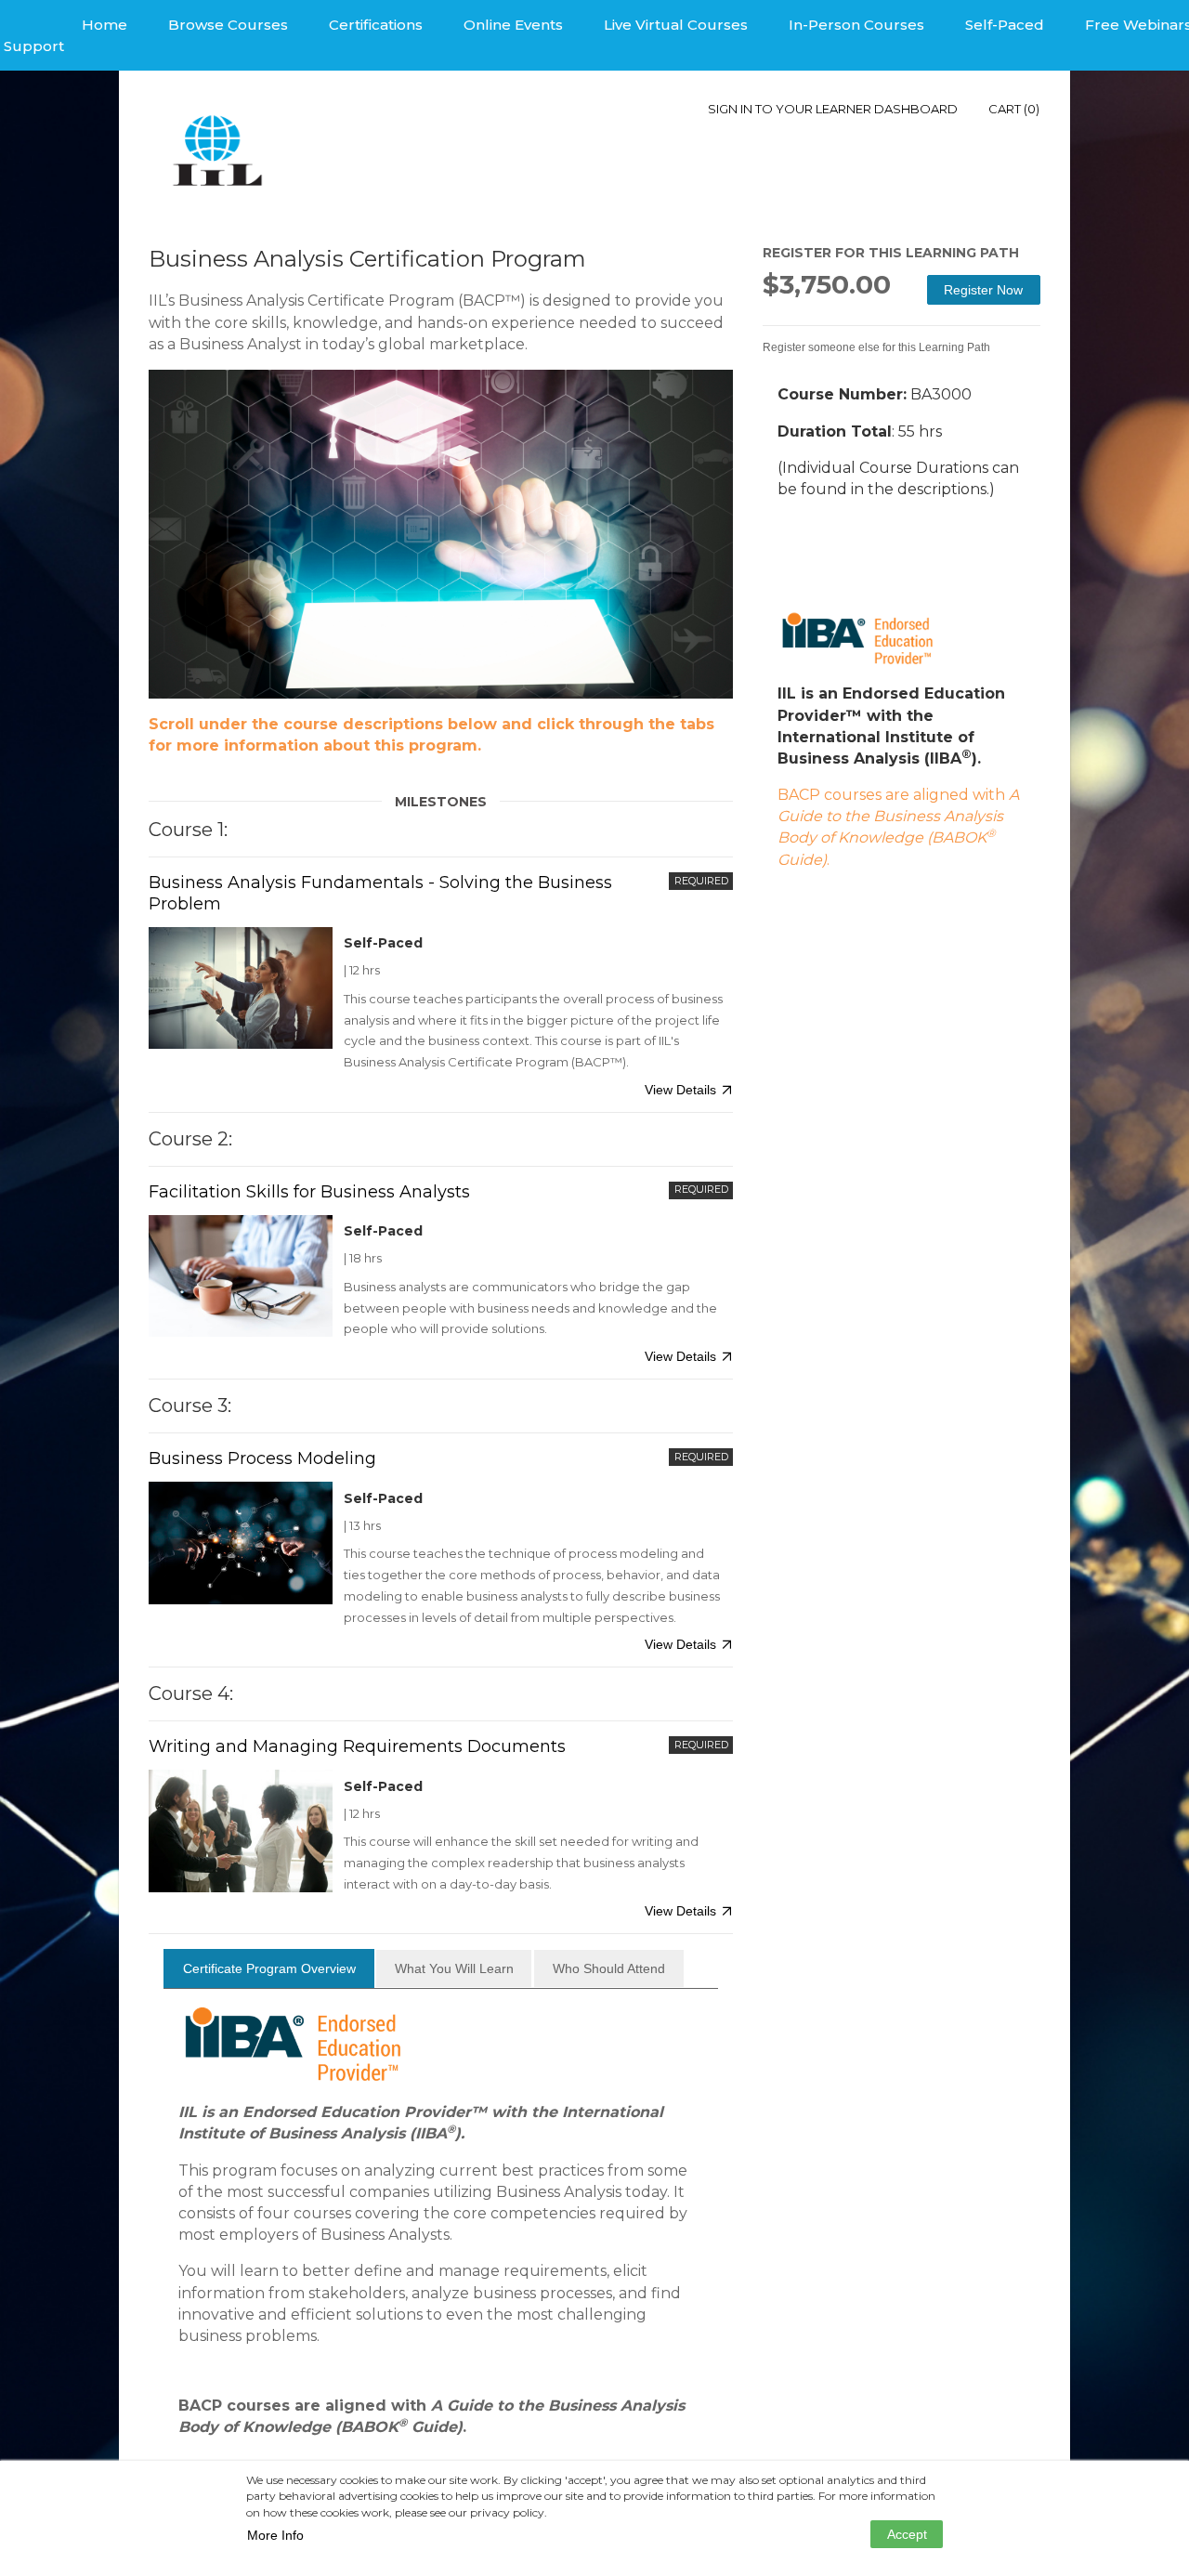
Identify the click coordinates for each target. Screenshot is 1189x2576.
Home (105, 25)
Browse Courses (228, 25)
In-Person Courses (856, 25)
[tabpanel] (441, 2246)
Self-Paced (1005, 25)
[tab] (269, 1968)
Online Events (513, 25)
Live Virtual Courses (676, 25)
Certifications (376, 25)
